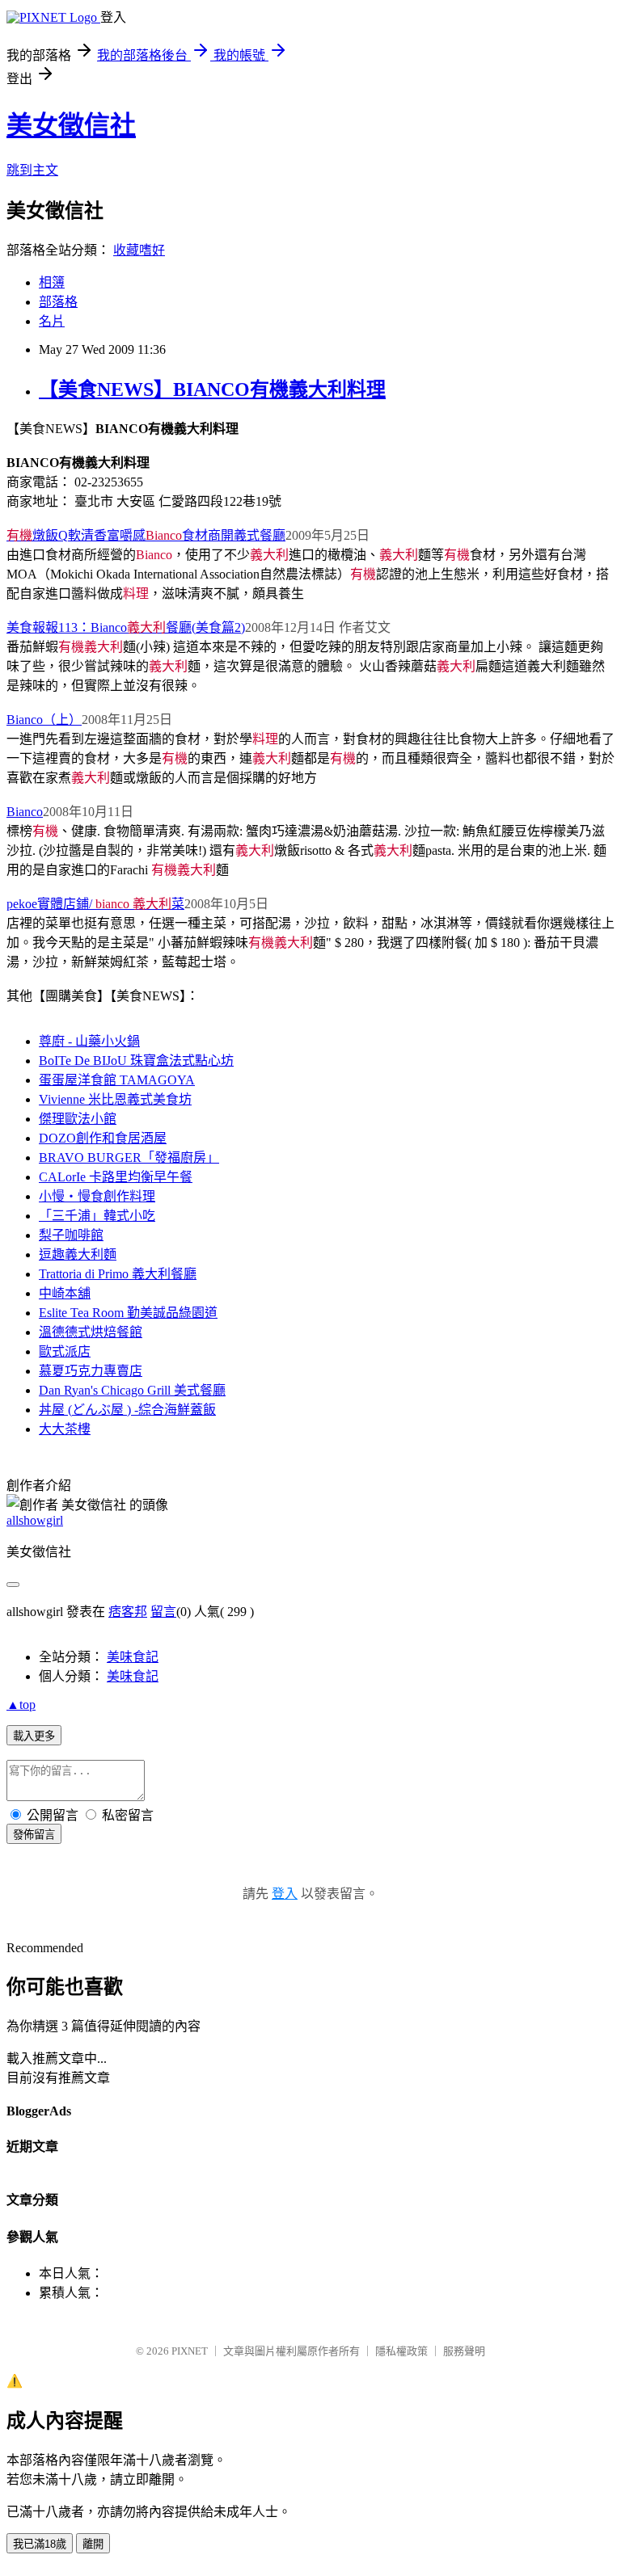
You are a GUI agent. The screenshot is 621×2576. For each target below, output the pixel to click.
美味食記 (133, 1657)
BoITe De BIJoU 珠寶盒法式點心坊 (136, 1061)
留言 (163, 1612)
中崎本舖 (65, 1293)
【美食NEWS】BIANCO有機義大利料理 (212, 389)
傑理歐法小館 (78, 1119)
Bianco (25, 812)
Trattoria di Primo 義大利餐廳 (118, 1274)
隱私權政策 (401, 2351)
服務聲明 (464, 2351)
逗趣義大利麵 (78, 1254)
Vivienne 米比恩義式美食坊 (115, 1099)
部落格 (58, 302)
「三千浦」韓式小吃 (97, 1216)
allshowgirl (35, 1520)
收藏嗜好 (139, 250)
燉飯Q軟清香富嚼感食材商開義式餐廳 (146, 535)
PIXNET (190, 2351)
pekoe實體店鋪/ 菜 (95, 904)
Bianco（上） (44, 720)
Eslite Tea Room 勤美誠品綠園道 (128, 1313)
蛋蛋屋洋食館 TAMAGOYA (117, 1080)
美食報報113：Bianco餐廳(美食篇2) (126, 627)
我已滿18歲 (40, 2544)
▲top (21, 1705)
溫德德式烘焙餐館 (91, 1332)
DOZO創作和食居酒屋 (103, 1138)
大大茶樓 (65, 1429)
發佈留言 (34, 1835)
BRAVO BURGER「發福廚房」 (129, 1158)
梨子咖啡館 (71, 1235)
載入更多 (34, 1736)
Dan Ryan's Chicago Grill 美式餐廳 (132, 1390)
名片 (52, 321)
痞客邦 (128, 1612)
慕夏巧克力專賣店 (91, 1371)
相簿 (52, 282)
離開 (93, 2544)
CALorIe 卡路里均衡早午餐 (116, 1177)
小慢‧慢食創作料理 (97, 1196)
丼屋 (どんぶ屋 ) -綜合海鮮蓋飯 (127, 1410)
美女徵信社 (71, 125)
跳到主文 (32, 170)
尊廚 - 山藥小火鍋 (89, 1041)
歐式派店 (65, 1351)
